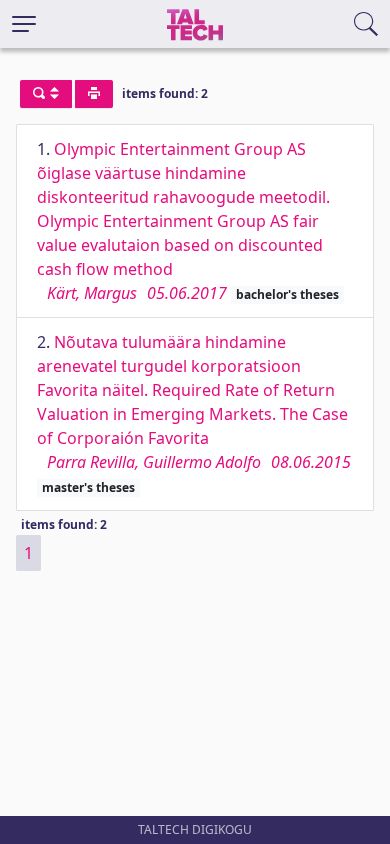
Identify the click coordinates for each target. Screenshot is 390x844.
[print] (94, 94)
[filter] (46, 94)
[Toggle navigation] (24, 24)
